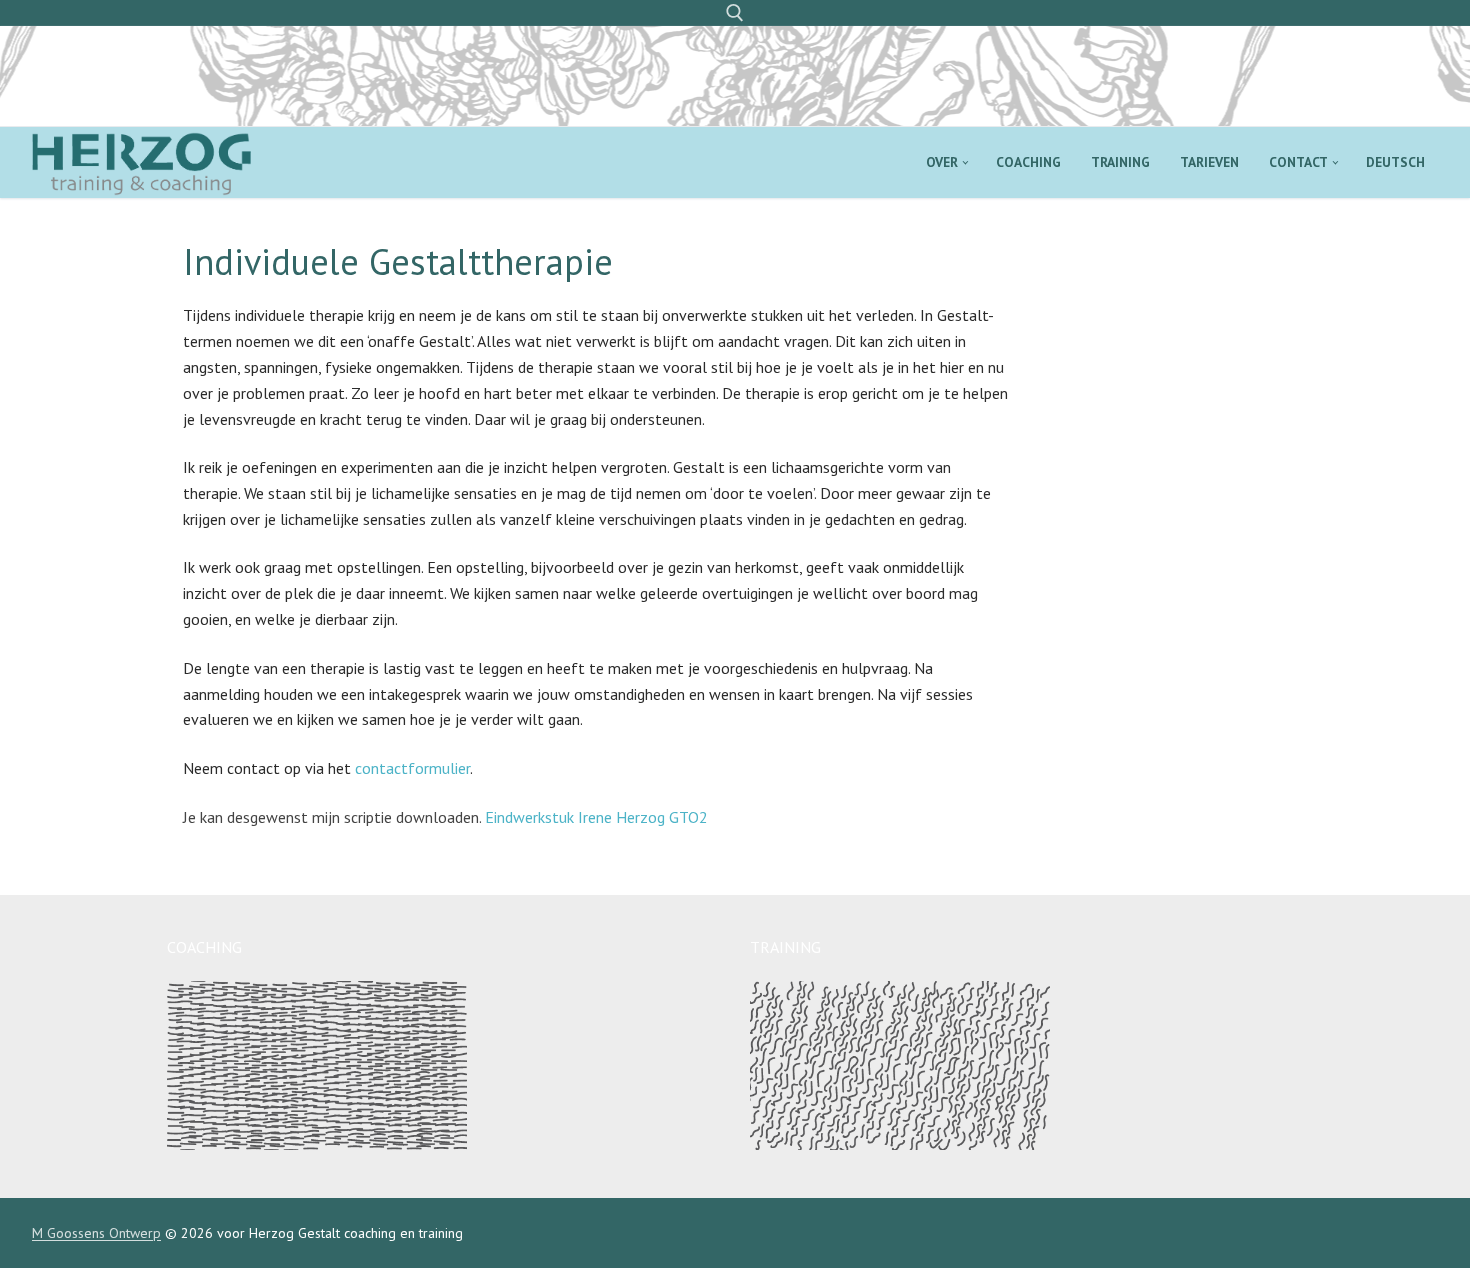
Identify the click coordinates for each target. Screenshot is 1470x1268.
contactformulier (412, 768)
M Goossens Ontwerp (96, 1233)
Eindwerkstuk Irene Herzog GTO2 (596, 817)
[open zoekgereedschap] (735, 13)
